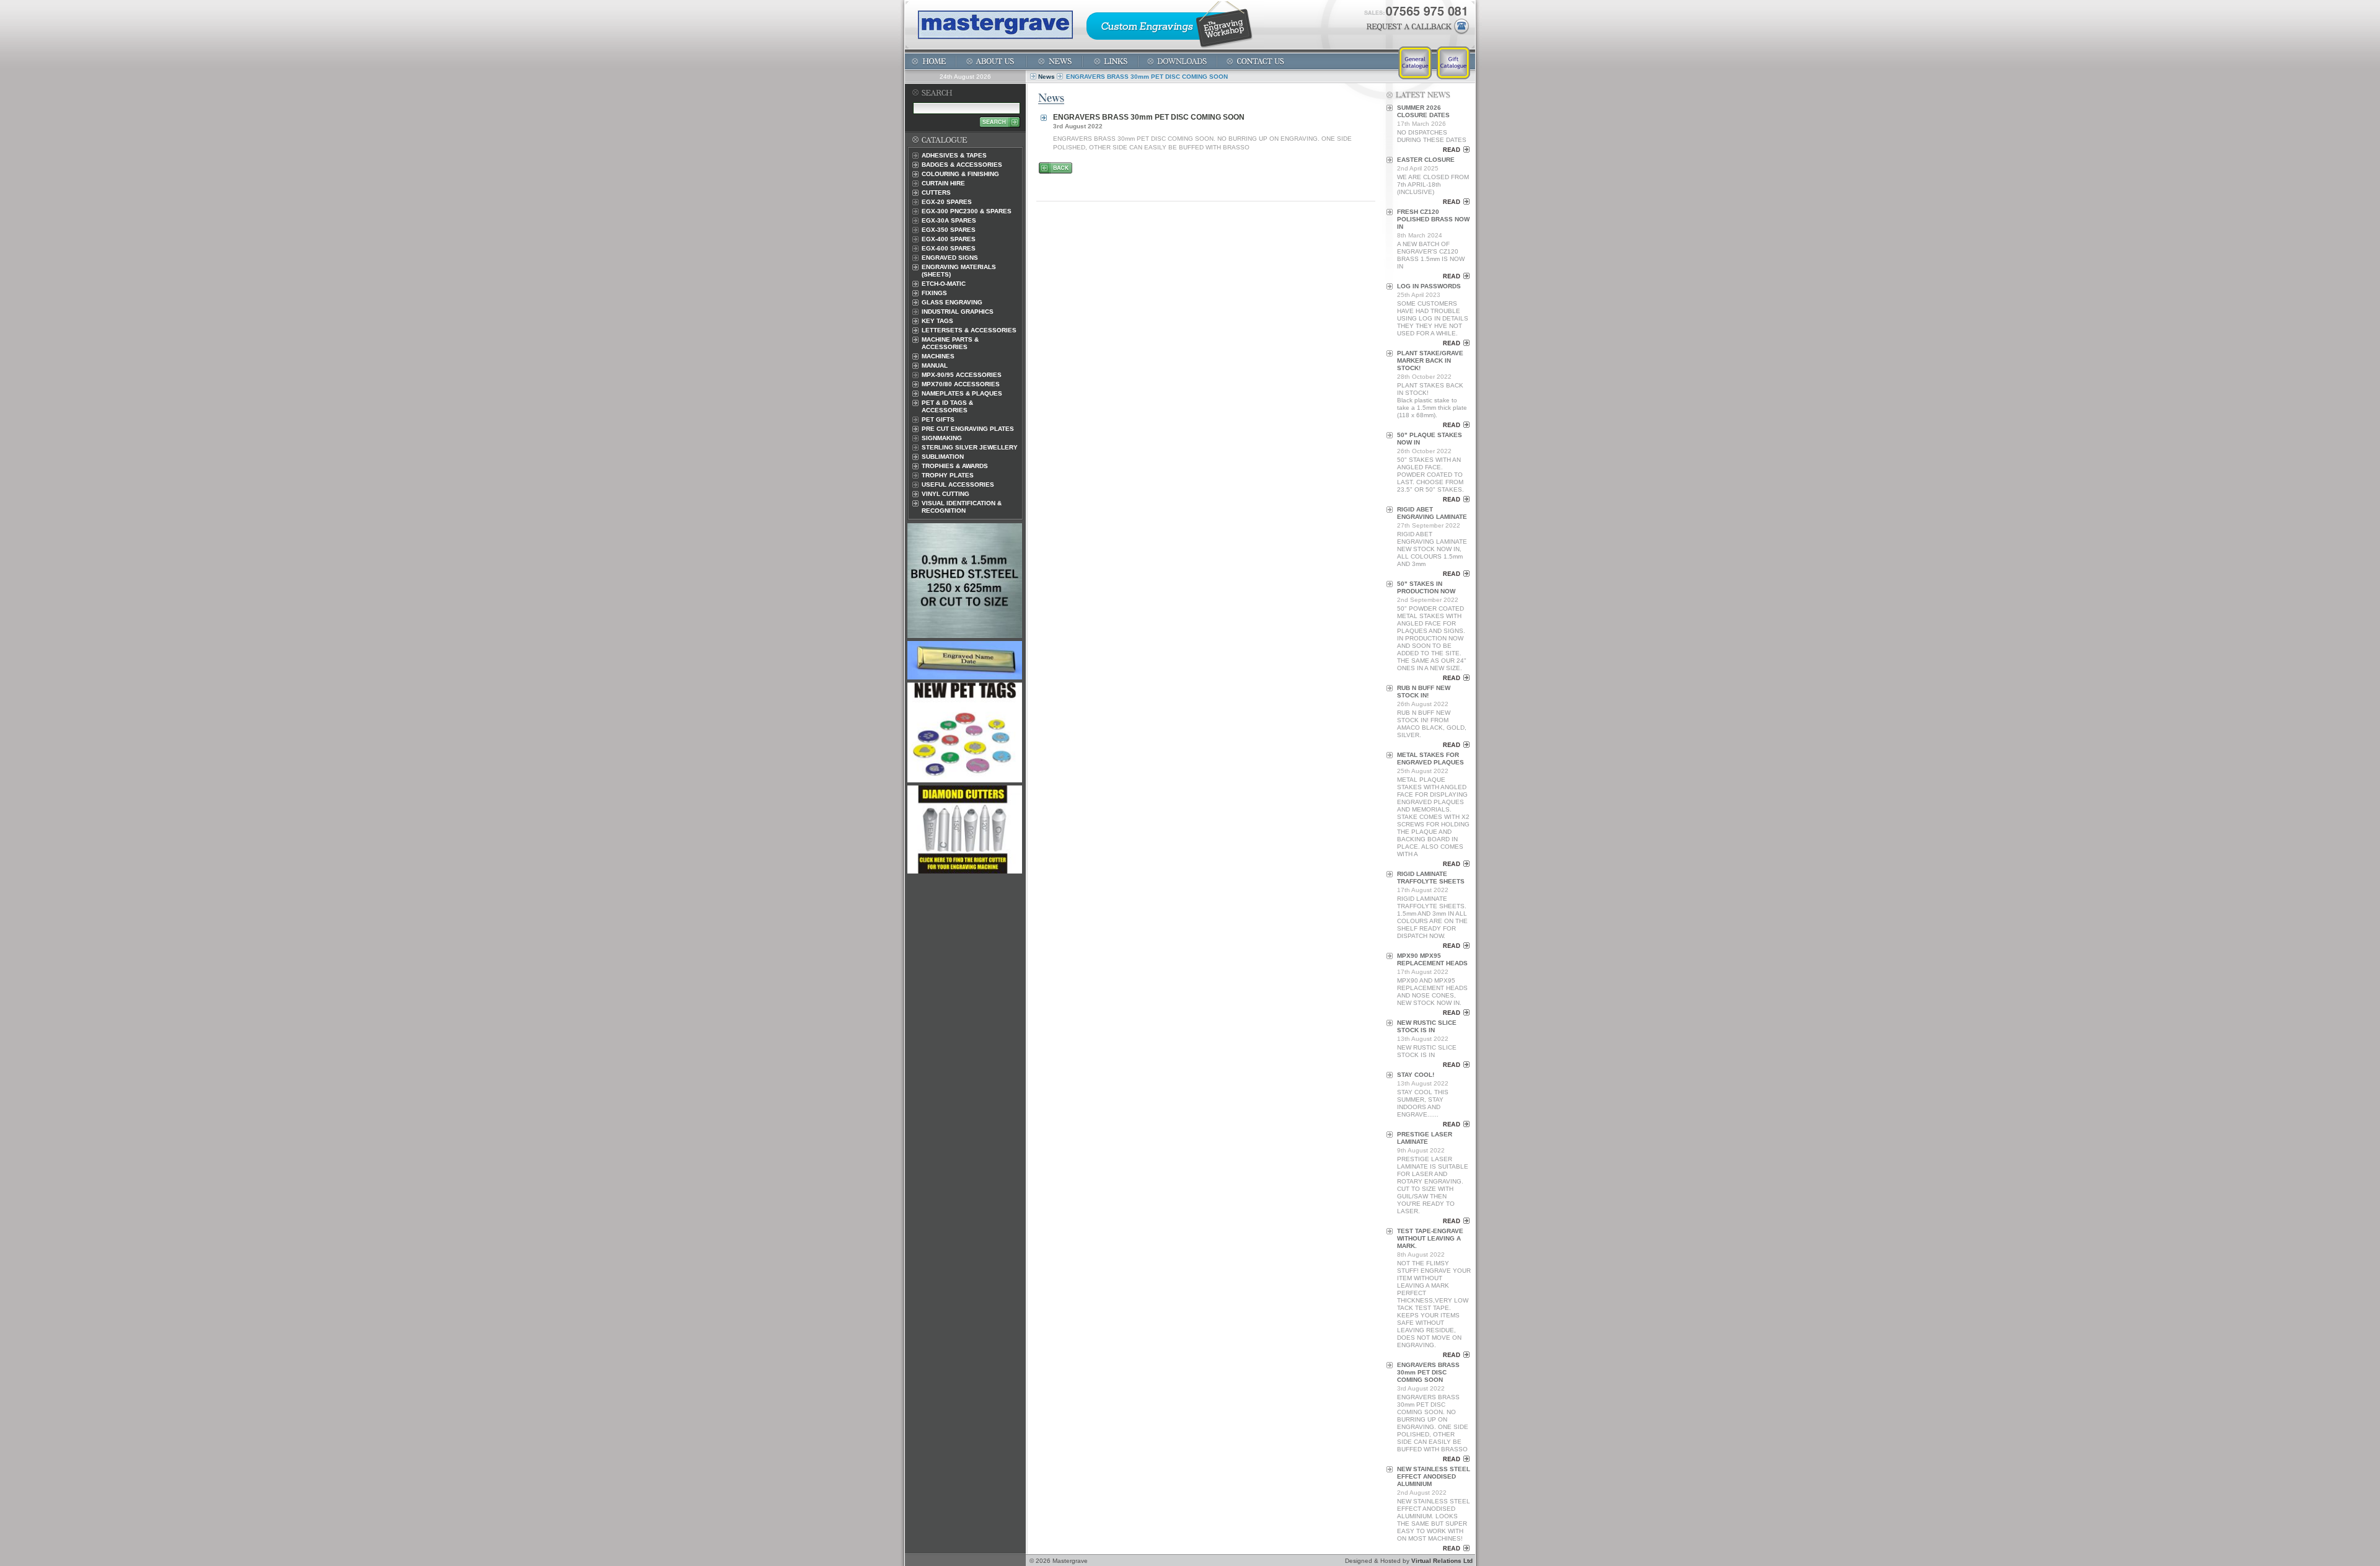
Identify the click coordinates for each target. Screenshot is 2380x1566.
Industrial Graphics (958, 312)
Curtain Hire (943, 183)
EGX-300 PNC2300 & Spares (967, 211)
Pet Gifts (938, 419)
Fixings (934, 293)
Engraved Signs (950, 258)
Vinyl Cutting (945, 494)
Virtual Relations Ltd (1442, 1561)
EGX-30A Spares (949, 220)
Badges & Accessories (962, 165)
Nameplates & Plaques (962, 393)
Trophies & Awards (955, 466)
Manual (935, 365)
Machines (938, 356)
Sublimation (943, 457)
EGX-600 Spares (949, 248)
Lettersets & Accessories (969, 330)
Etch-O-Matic (944, 284)
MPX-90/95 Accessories (962, 375)
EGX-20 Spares (947, 202)
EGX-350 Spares (949, 230)
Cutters (936, 192)
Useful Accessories (958, 484)
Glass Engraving (952, 302)
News (1047, 77)
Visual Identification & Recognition (962, 507)
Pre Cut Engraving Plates (968, 429)
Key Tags (937, 321)
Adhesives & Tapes (954, 155)
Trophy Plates (948, 475)
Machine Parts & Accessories (950, 343)
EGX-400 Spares (949, 239)
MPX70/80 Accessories (961, 384)
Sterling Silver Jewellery (970, 447)
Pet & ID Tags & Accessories (947, 406)
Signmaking (942, 438)
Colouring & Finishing (960, 174)
